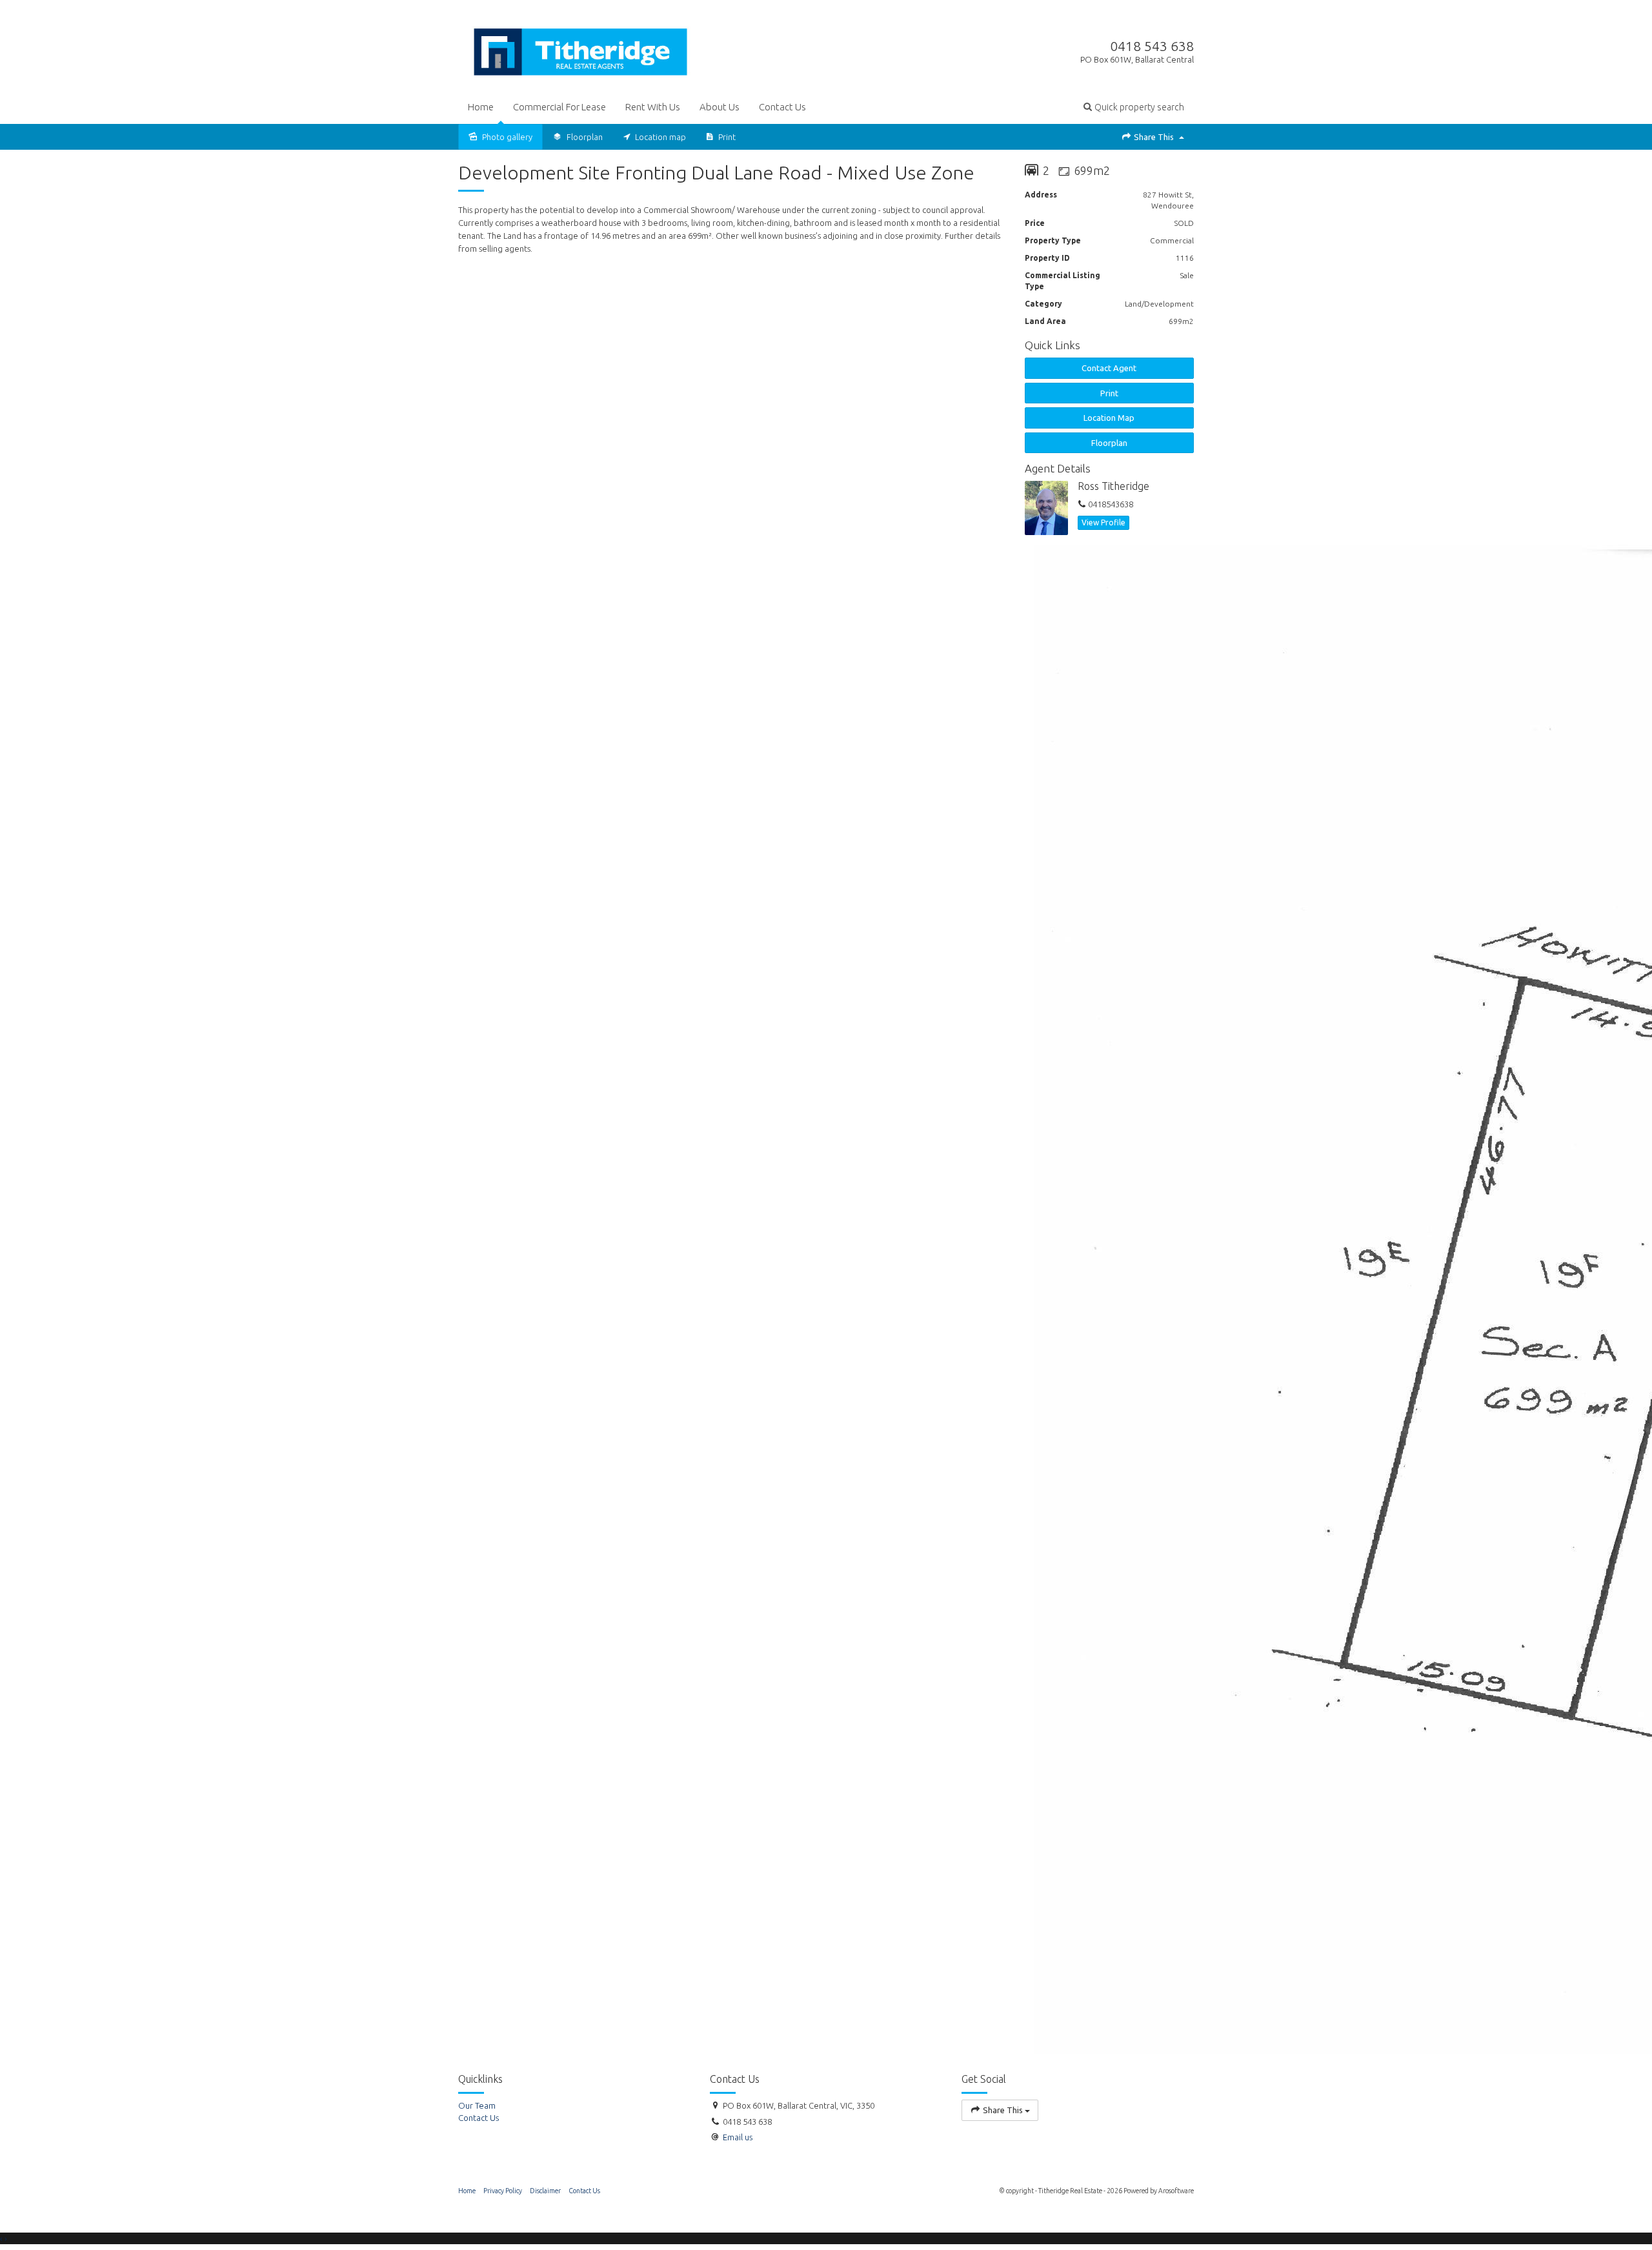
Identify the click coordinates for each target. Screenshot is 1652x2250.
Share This (1154, 137)
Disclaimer (545, 2191)
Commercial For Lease (559, 107)
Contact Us (782, 107)
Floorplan (1109, 443)
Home (481, 107)
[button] (1134, 107)
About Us (720, 107)
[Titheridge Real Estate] (581, 49)
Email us (738, 2137)
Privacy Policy (503, 2191)
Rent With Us (653, 107)
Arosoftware (1176, 2191)
